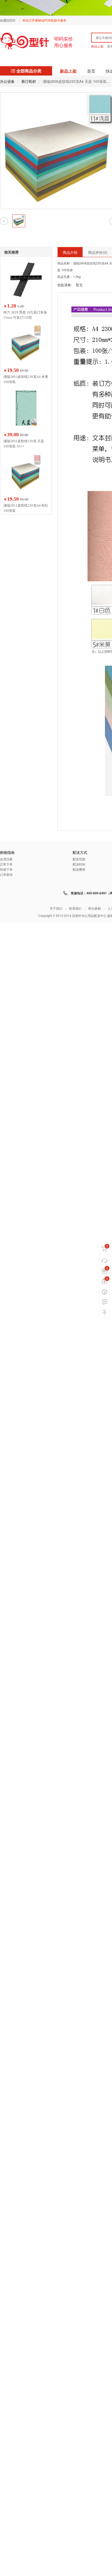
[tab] (70, 252)
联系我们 (75, 908)
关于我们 (56, 908)
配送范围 (79, 859)
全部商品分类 (29, 71)
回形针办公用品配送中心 (89, 915)
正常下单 (6, 864)
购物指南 (7, 853)
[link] (7, 81)
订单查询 (6, 874)
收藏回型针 (8, 20)
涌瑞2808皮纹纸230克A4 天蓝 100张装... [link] (76, 81)
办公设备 (7, 81)
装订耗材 (29, 81)
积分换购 (95, 908)
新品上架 (97, 46)
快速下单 (6, 869)
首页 (91, 71)
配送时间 (79, 864)
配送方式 (80, 853)
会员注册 (6, 859)
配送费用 (79, 869)
